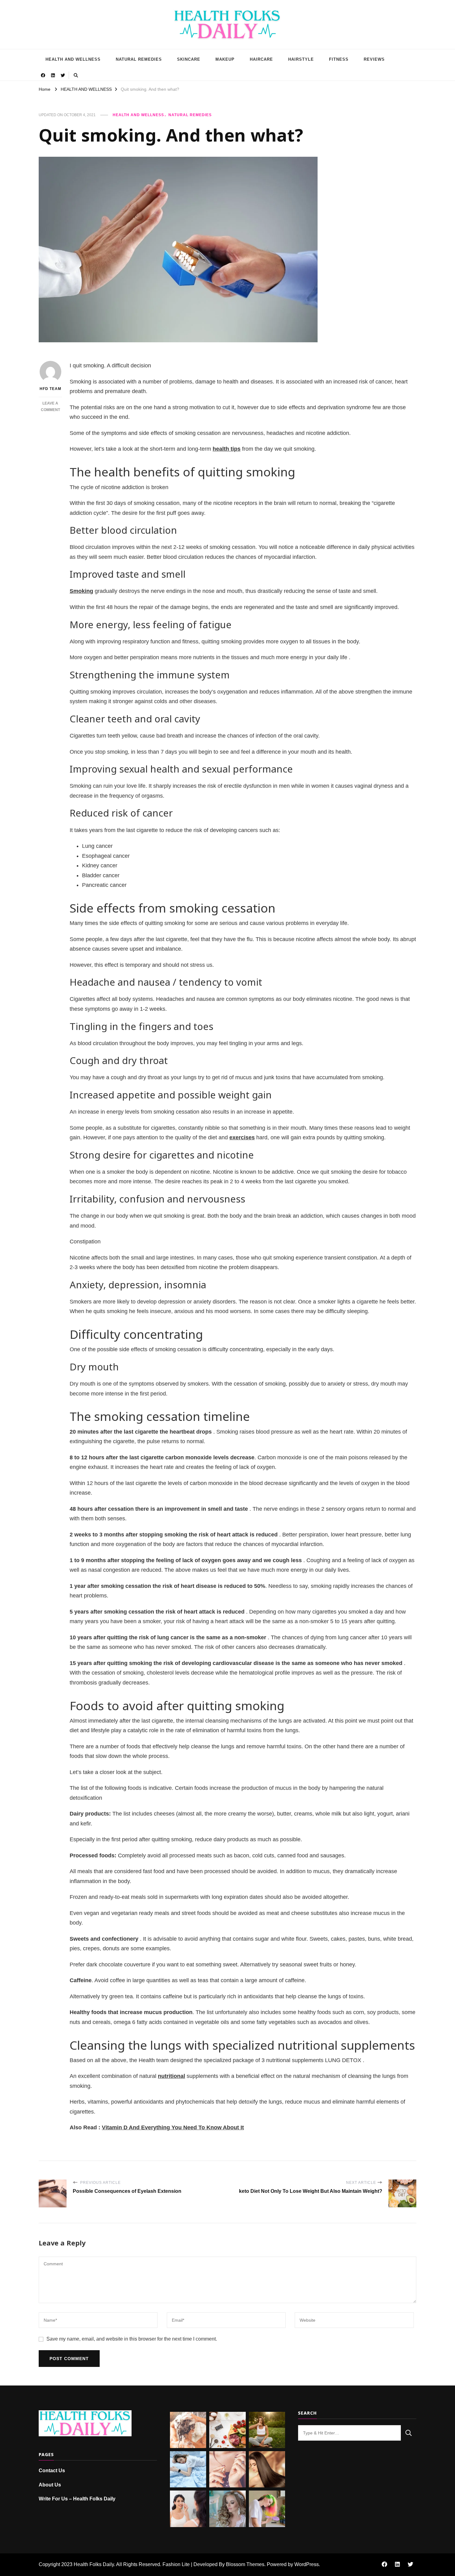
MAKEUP (225, 59)
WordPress (307, 2564)
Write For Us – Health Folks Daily (77, 2499)
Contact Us (52, 2471)
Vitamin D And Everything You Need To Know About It (173, 2127)
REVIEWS (374, 59)
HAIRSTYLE (301, 59)
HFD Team (50, 389)
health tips (227, 449)
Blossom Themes (245, 2564)
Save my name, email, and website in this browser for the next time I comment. (132, 2339)
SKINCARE (189, 59)
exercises (242, 1137)
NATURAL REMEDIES (139, 59)
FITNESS (339, 59)
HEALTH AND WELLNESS (73, 59)
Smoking (81, 591)
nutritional (171, 2076)
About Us (50, 2485)
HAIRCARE (261, 59)
